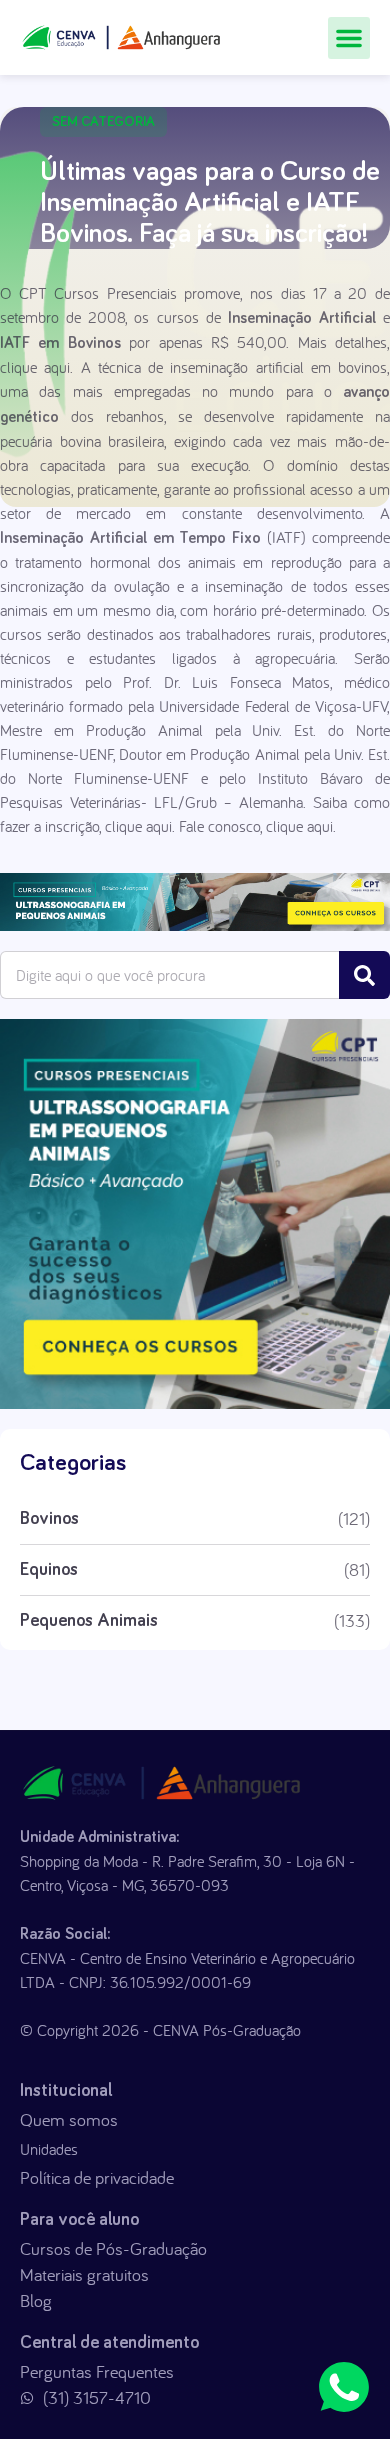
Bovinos (49, 1519)
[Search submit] (364, 975)
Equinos (49, 1570)
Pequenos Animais (89, 1621)
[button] (349, 38)
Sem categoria (103, 122)
